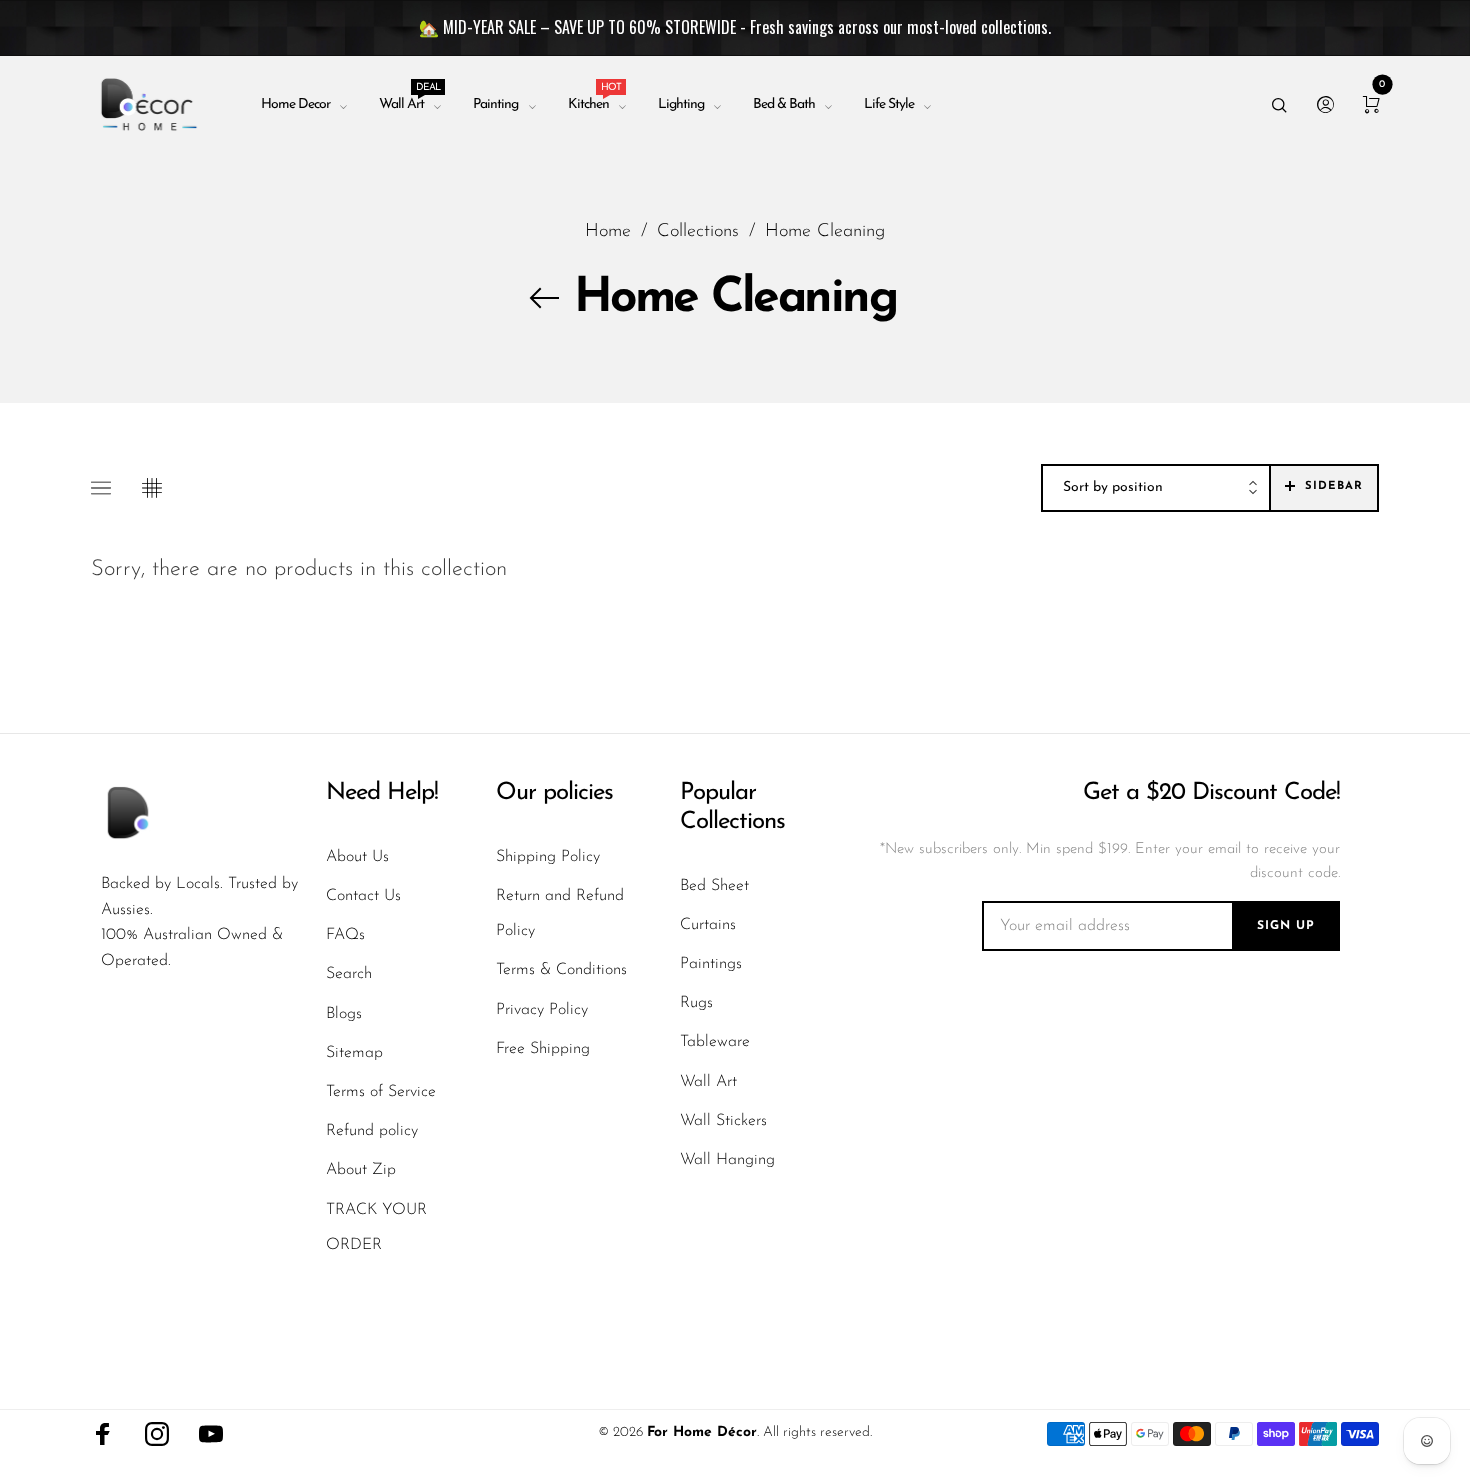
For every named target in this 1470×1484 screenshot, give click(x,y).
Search (349, 974)
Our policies (554, 793)
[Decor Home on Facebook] (103, 1434)
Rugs (696, 1003)
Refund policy (372, 1131)
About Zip (361, 1170)
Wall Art (409, 100)
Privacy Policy (542, 1010)
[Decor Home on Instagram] (157, 1434)
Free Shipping (543, 1049)
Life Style (889, 104)
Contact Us (363, 896)
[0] (1371, 105)
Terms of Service (381, 1092)
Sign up (1286, 926)
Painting (495, 104)
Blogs (344, 1014)
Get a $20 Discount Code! (1211, 793)
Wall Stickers (723, 1121)
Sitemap (354, 1053)
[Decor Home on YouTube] (211, 1434)
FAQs (345, 935)
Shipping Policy (548, 857)
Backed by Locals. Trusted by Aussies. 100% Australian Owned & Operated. (199, 922)
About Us (357, 857)
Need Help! (382, 793)
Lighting (681, 104)
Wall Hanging (727, 1160)
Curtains (708, 925)
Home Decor (295, 104)
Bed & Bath (784, 104)
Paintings (711, 964)
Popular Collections (732, 807)
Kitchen (594, 100)
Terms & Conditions (561, 970)
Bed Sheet (714, 886)
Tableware (715, 1042)
